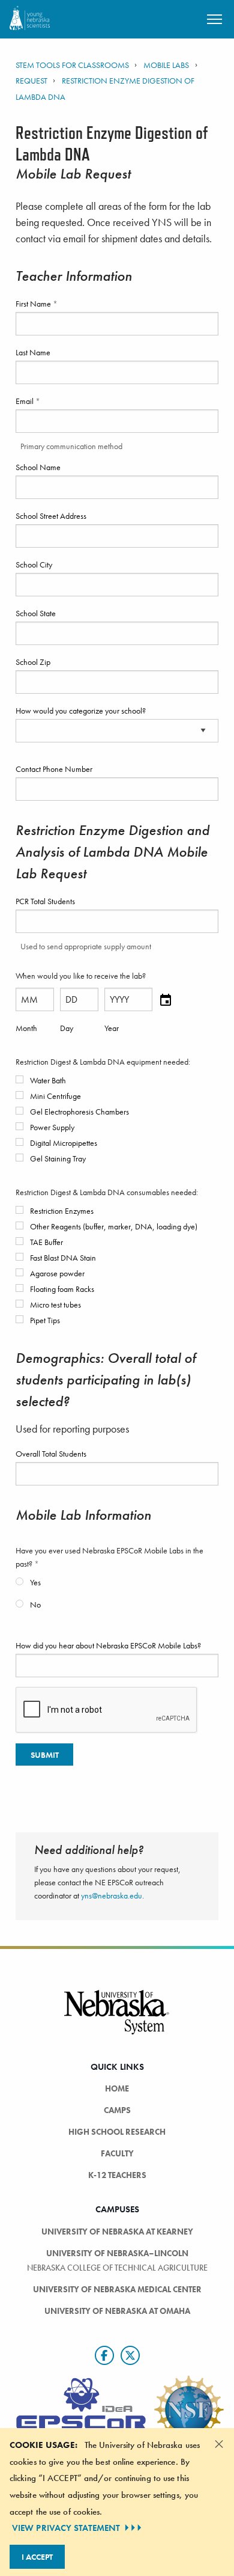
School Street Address (51, 516)
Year (112, 1028)
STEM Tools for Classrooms (73, 65)
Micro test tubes (55, 1305)
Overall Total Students (51, 1454)
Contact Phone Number (54, 769)
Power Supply (51, 1127)
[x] (130, 2355)
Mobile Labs (166, 65)
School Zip (33, 662)
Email (25, 401)
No (34, 1605)
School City (34, 564)
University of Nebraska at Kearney (117, 2232)
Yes (34, 1582)
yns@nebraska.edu (112, 1895)
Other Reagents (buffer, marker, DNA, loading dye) (113, 1226)
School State (36, 613)
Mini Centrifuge (55, 1096)
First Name (34, 304)
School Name (38, 467)
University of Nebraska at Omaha (117, 2311)
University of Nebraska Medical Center (117, 2289)
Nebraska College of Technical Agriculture (117, 2268)
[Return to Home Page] (30, 18)
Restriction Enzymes (61, 1211)
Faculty (117, 2153)
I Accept (37, 2557)
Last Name (33, 352)
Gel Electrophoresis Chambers (79, 1112)
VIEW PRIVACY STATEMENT (66, 2528)
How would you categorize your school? (81, 711)
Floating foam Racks (61, 1289)
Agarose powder (56, 1273)
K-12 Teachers (117, 2175)
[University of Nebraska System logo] (117, 2019)
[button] (166, 999)
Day (67, 1028)
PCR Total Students (45, 901)
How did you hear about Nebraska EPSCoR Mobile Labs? (108, 1645)
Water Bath (47, 1080)
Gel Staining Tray (57, 1158)
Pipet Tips (44, 1320)
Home (117, 2088)
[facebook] (104, 2355)
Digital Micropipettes (63, 1143)
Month (26, 1028)
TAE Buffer (46, 1242)
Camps (117, 2110)
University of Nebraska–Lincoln (117, 2253)
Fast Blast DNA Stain (62, 1258)
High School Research (117, 2132)
